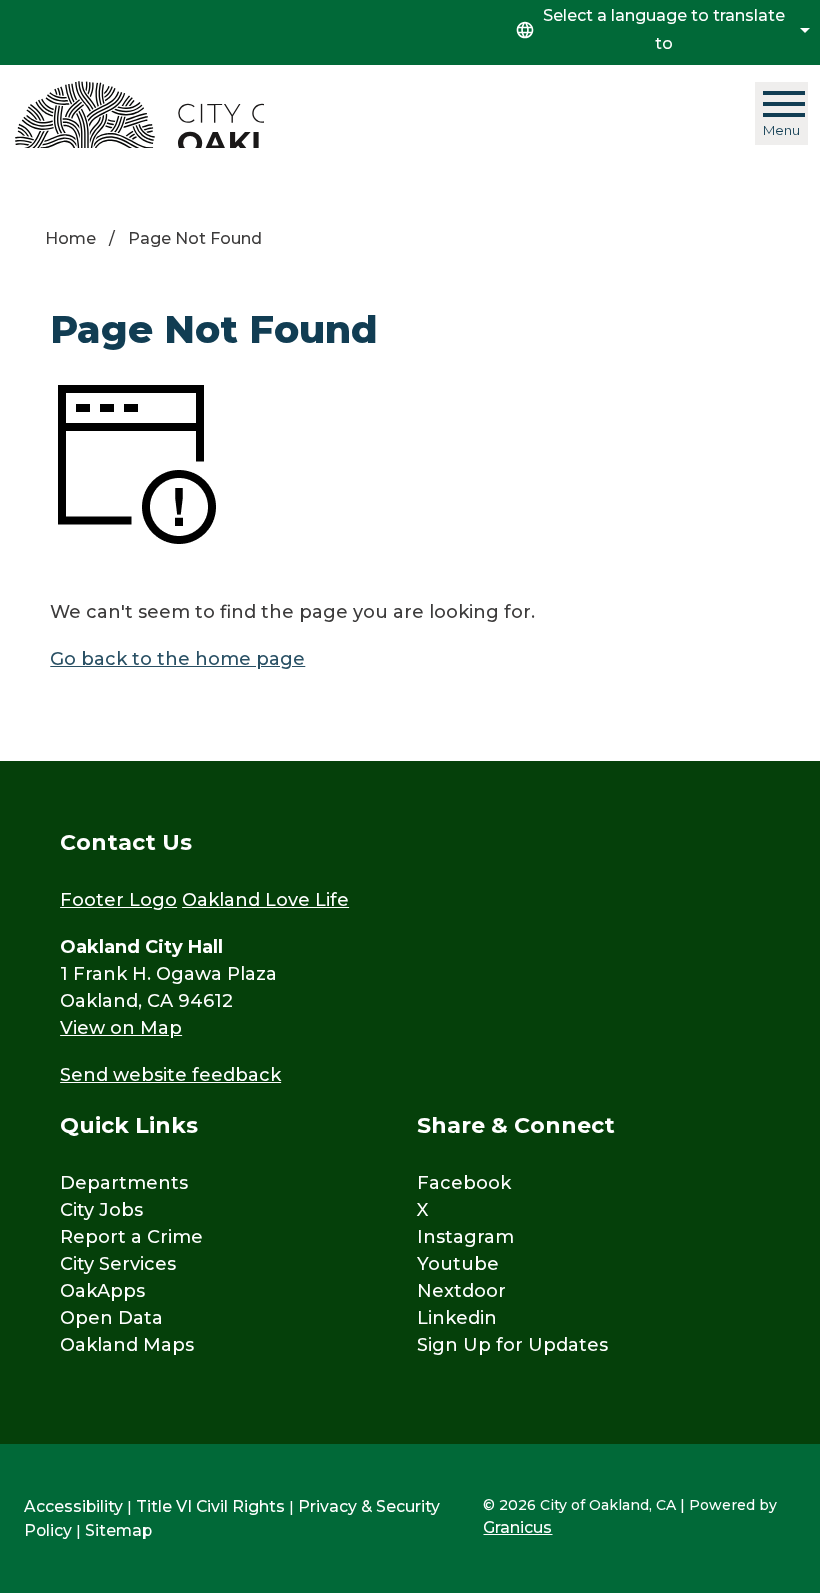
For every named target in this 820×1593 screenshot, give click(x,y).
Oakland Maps (127, 1345)
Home (70, 238)
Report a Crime (131, 1237)
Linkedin (457, 1318)
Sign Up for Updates (512, 1345)
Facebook (464, 1183)
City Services (118, 1264)
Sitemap (118, 1530)
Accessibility (73, 1506)
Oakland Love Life (265, 900)
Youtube (458, 1264)
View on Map (121, 1028)
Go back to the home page (177, 659)
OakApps (102, 1291)
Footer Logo (118, 900)
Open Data (111, 1318)
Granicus (517, 1527)
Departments (124, 1183)
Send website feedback (170, 1075)
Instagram (465, 1237)
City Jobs (101, 1210)
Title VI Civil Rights (210, 1506)
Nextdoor (461, 1291)
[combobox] (660, 30)
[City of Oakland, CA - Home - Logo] (139, 114)
